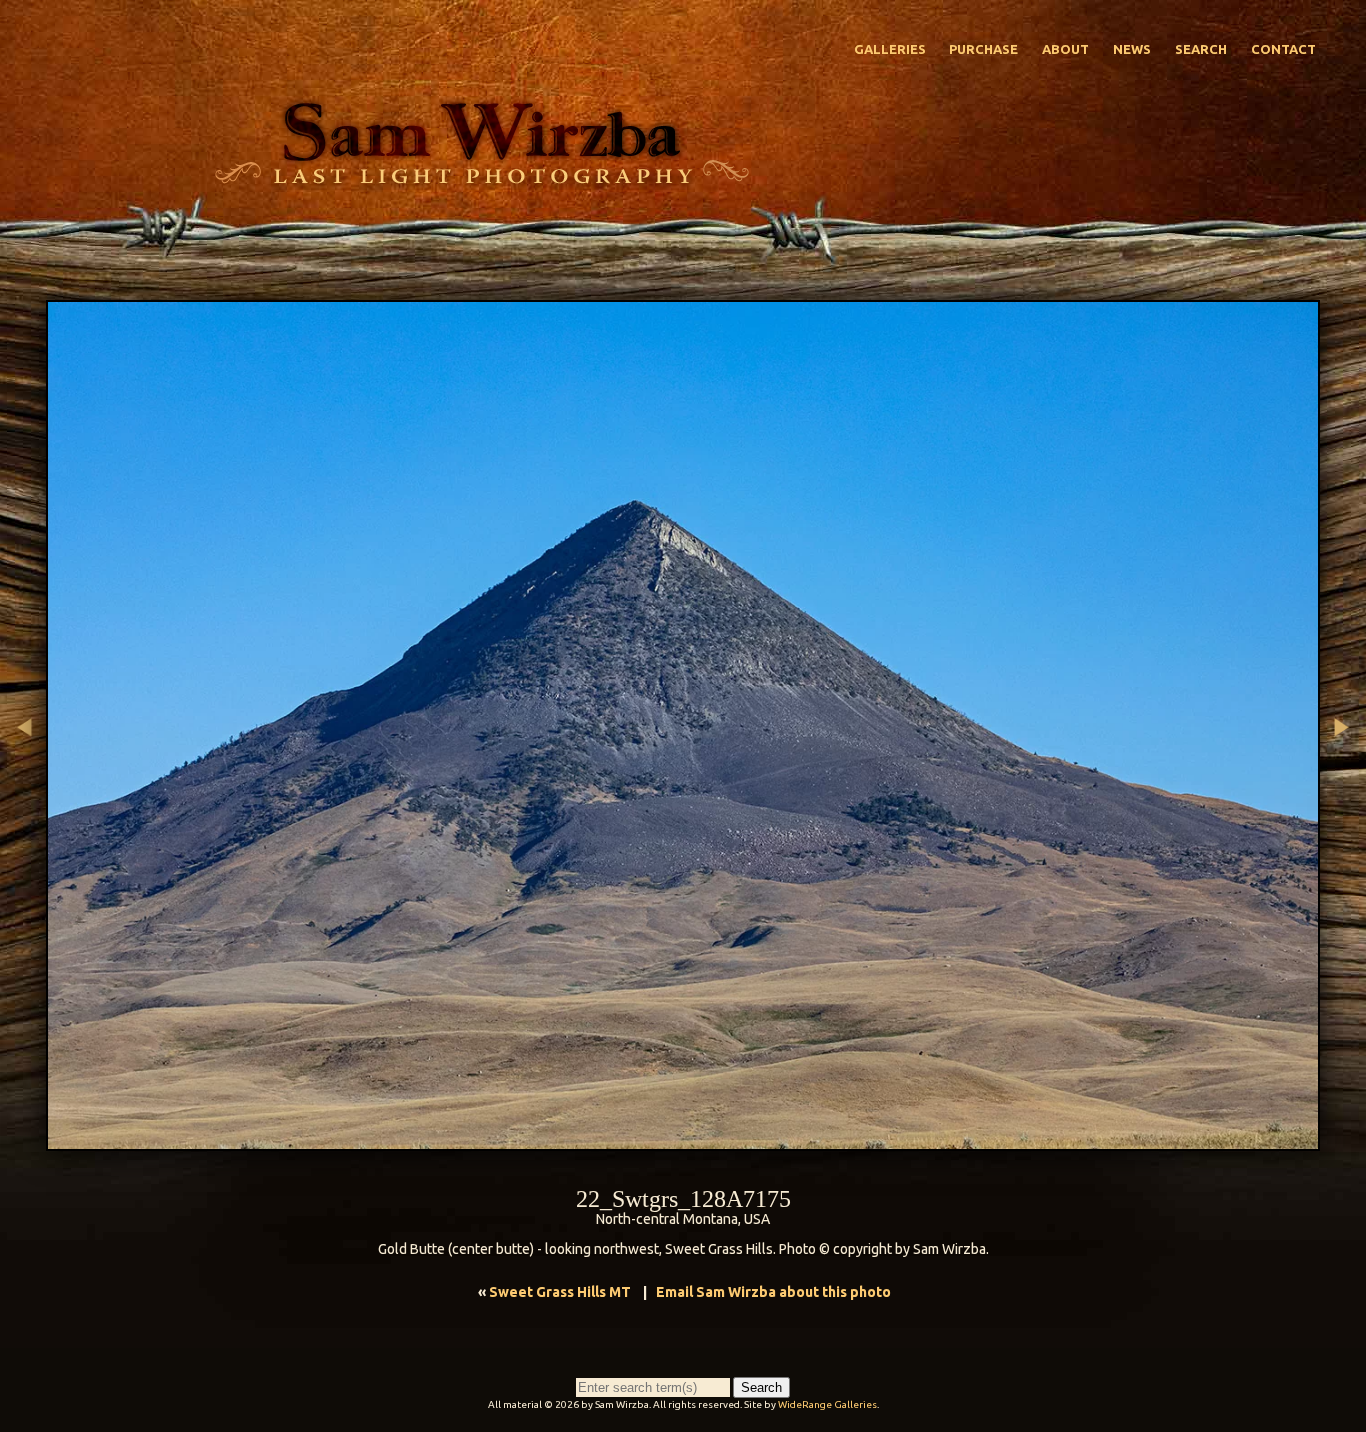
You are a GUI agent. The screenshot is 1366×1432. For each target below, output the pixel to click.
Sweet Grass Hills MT (560, 1292)
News (1132, 49)
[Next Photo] (1343, 851)
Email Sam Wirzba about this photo (773, 1292)
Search (1201, 49)
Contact (1283, 49)
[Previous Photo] (23, 851)
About (1065, 49)
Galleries (890, 49)
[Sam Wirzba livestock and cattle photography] (481, 179)
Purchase (983, 49)
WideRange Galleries (827, 1404)
